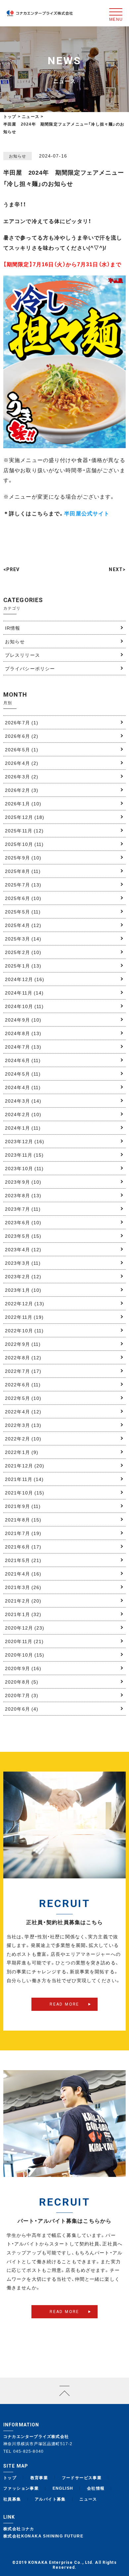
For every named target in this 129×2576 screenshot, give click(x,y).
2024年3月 (23, 1101)
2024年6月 (23, 1060)
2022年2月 (23, 1438)
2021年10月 (25, 1492)
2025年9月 (23, 857)
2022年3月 (23, 1425)
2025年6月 (23, 898)
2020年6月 (22, 1709)
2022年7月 (23, 1371)
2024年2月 (23, 1114)
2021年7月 (23, 1533)
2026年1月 (23, 803)
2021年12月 (25, 1465)
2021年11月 (24, 1479)
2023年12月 (25, 1141)
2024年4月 (23, 1087)
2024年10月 (24, 1006)
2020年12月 (25, 1628)
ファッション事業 (21, 2488)
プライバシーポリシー (30, 668)
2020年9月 (23, 1668)
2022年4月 (23, 1411)
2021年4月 (23, 1574)
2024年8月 (23, 1033)
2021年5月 (23, 1560)
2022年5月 (23, 1398)
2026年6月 (22, 736)
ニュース (88, 2499)
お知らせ (15, 641)
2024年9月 (23, 1020)
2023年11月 (24, 1155)
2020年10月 (25, 1655)
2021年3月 (23, 1587)
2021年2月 (23, 1601)
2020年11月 (24, 1641)
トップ (10, 116)
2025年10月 (24, 844)
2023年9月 (23, 1182)
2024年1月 (23, 1128)
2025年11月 (24, 830)
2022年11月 (24, 1317)
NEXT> (117, 569)
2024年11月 (24, 993)
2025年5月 (23, 912)
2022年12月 (25, 1303)
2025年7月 (23, 884)
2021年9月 (23, 1506)
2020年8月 (22, 1682)
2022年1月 (22, 1452)
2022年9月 (23, 1344)
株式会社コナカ (19, 2529)
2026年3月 (22, 776)
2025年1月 (23, 966)
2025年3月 (23, 939)
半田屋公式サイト (87, 513)
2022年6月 (23, 1384)
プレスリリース (22, 655)
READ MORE (64, 2004)
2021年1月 (23, 1614)
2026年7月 (22, 722)
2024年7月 (23, 1047)
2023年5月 (23, 1236)
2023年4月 (23, 1249)
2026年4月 (22, 763)
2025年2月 (23, 952)
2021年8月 (23, 1520)
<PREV (12, 569)
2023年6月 (23, 1222)
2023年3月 (23, 1263)
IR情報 (13, 628)
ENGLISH (63, 2488)
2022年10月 (24, 1330)
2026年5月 (22, 749)
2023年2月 (23, 1276)
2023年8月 (23, 1195)
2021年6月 (23, 1547)
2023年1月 (23, 1290)
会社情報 (96, 2488)
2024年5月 (23, 1074)
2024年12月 (25, 979)
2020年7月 (22, 1695)
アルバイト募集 (50, 2499)
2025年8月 (23, 871)
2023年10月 (24, 1168)
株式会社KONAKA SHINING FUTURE (43, 2536)
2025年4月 (23, 925)
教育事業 (39, 2477)
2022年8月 (23, 1357)
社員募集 (12, 2499)
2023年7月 (23, 1209)
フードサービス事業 (82, 2477)
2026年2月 (22, 790)
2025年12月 (25, 817)
